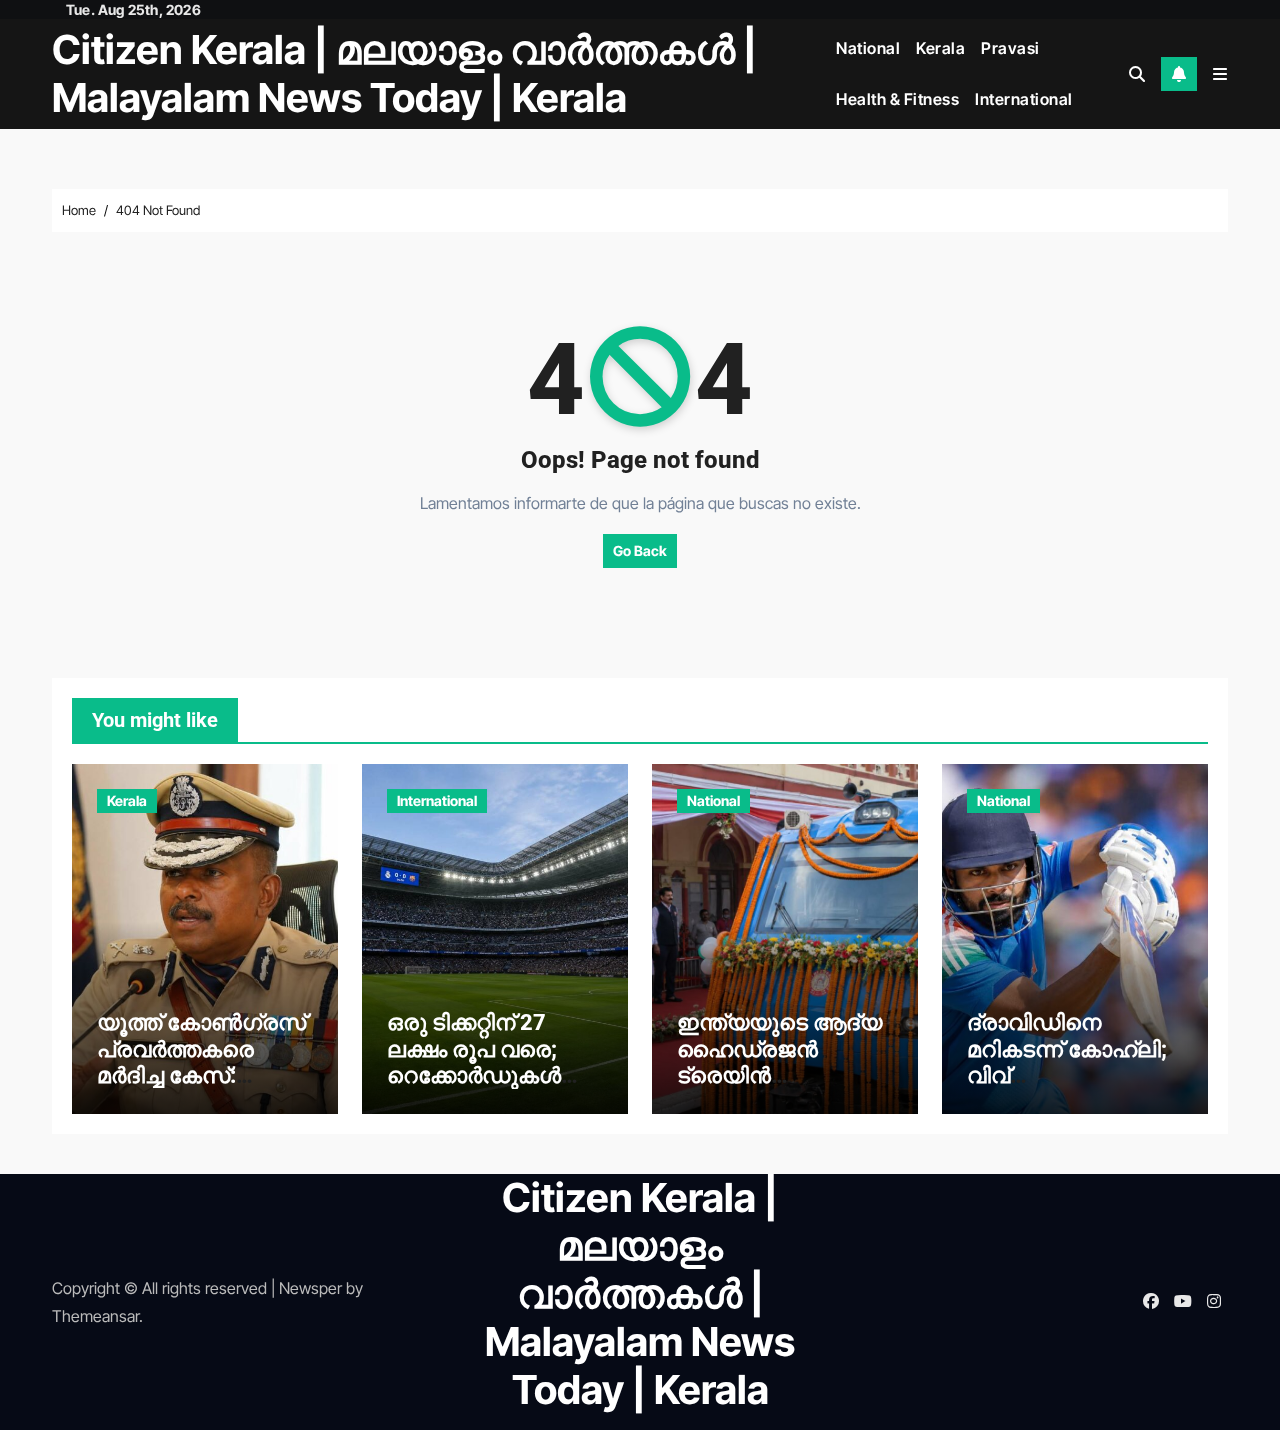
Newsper (310, 1288)
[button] (1220, 74)
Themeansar (95, 1316)
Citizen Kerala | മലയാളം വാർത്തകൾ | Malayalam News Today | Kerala (404, 73)
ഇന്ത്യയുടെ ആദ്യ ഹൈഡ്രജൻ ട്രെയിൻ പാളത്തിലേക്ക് (779, 1062)
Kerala (940, 48)
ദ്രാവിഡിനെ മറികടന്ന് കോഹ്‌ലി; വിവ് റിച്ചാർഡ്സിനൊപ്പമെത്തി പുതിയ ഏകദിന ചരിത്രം (1067, 1088)
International (1024, 99)
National (868, 48)
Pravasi (1010, 48)
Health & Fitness (897, 99)
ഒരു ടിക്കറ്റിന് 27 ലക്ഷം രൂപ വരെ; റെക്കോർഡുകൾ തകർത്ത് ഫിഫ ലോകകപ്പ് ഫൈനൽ (491, 1075)
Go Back (640, 550)
